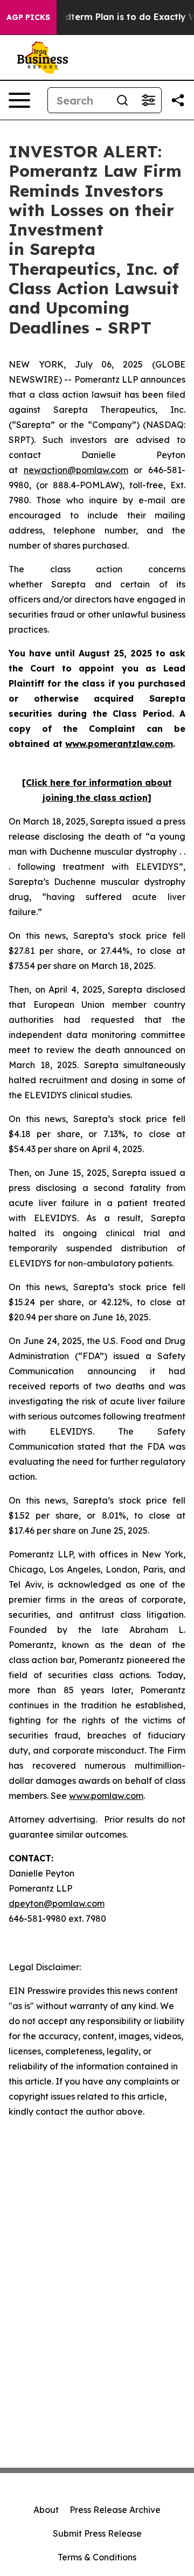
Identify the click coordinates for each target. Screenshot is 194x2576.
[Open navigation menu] (19, 100)
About (46, 2510)
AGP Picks (28, 17)
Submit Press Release (97, 2533)
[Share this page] (178, 100)
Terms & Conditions (97, 2557)
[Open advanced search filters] (148, 100)
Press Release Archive (115, 2510)
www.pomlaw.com (106, 1796)
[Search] (122, 100)
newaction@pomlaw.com (76, 470)
